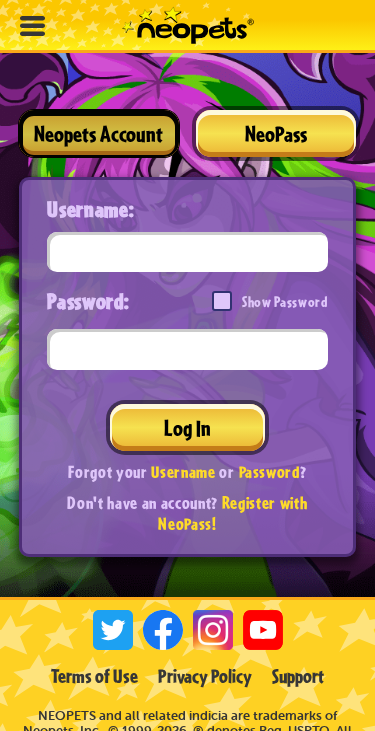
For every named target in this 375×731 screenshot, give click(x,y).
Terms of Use (94, 676)
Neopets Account (98, 133)
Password (269, 471)
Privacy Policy (205, 676)
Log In (187, 427)
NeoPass (276, 133)
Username (183, 471)
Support (298, 676)
